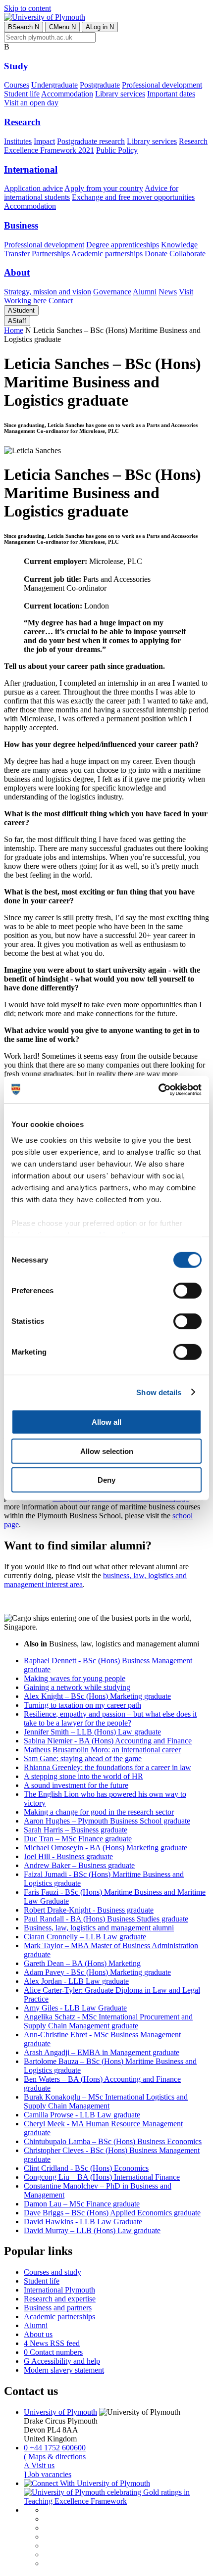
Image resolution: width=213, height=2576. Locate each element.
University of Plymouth (60, 2412)
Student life (22, 94)
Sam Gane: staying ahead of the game (83, 1758)
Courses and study (53, 2272)
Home (14, 330)
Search (24, 27)
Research (22, 122)
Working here (25, 301)
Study (16, 66)
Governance (112, 292)
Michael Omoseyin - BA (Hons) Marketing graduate (106, 1848)
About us (38, 2334)
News (168, 292)
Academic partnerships (107, 254)
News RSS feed (52, 2343)
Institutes (18, 141)
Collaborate (187, 254)
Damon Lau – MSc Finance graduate (82, 2204)
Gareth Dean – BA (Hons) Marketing (82, 1963)
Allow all (106, 1422)
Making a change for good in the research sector (99, 1812)
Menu (62, 27)
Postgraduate (100, 85)
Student (21, 310)
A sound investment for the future (76, 1785)
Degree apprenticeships (123, 245)
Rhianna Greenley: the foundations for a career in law (107, 1767)
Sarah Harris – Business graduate (76, 1830)
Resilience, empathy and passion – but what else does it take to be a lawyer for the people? (110, 1718)
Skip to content (27, 8)
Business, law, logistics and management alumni (99, 1928)
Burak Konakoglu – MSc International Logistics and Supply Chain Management (106, 2101)
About (17, 272)
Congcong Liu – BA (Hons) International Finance (102, 2177)
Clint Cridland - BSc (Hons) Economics (86, 2168)
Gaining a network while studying (77, 1687)
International (31, 169)
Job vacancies (48, 2474)
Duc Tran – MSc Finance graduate (78, 1839)
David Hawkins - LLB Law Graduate (83, 2222)
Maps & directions (55, 2457)
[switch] (187, 1291)
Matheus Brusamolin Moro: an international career (102, 1750)
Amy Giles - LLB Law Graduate (75, 2008)
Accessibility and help (62, 2361)
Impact (44, 141)
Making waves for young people (75, 1678)
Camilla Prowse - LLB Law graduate (82, 2115)
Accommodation (67, 94)
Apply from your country (104, 188)
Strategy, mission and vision (48, 292)
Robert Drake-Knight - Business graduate (89, 1910)
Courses (17, 85)
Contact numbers (53, 2352)
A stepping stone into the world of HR (83, 1776)
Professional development (162, 85)
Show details (159, 1392)
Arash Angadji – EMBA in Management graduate (102, 2052)
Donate (156, 254)
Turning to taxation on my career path (82, 1705)
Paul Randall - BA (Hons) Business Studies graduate (106, 1919)
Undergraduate (54, 85)
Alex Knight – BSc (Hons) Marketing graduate (97, 1696)
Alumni (145, 292)
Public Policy (117, 150)
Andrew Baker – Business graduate (79, 1865)
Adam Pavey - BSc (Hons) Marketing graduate (97, 1972)
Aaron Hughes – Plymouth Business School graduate (107, 1821)
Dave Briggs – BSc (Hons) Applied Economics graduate (112, 2213)
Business (21, 225)
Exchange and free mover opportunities (133, 197)
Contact (61, 301)
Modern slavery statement (64, 2370)
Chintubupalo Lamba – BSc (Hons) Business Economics (113, 2141)
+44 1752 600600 (55, 2448)
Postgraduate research (91, 141)
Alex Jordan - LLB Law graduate (76, 1981)
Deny (106, 1480)
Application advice (33, 188)
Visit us (39, 2465)
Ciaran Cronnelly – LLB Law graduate (85, 1937)
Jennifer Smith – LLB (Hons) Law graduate (92, 1732)
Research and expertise (60, 2299)
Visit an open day (31, 103)
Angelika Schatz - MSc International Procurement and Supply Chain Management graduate (108, 2021)
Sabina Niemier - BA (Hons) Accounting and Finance (108, 1741)
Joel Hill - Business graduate (68, 1856)
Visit (186, 292)
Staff (17, 321)
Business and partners (58, 2308)
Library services (120, 94)
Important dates (171, 94)
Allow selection (107, 1451)
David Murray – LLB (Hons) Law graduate (92, 2230)
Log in (100, 27)
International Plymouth (59, 2290)
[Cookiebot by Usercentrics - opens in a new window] (158, 1089)
